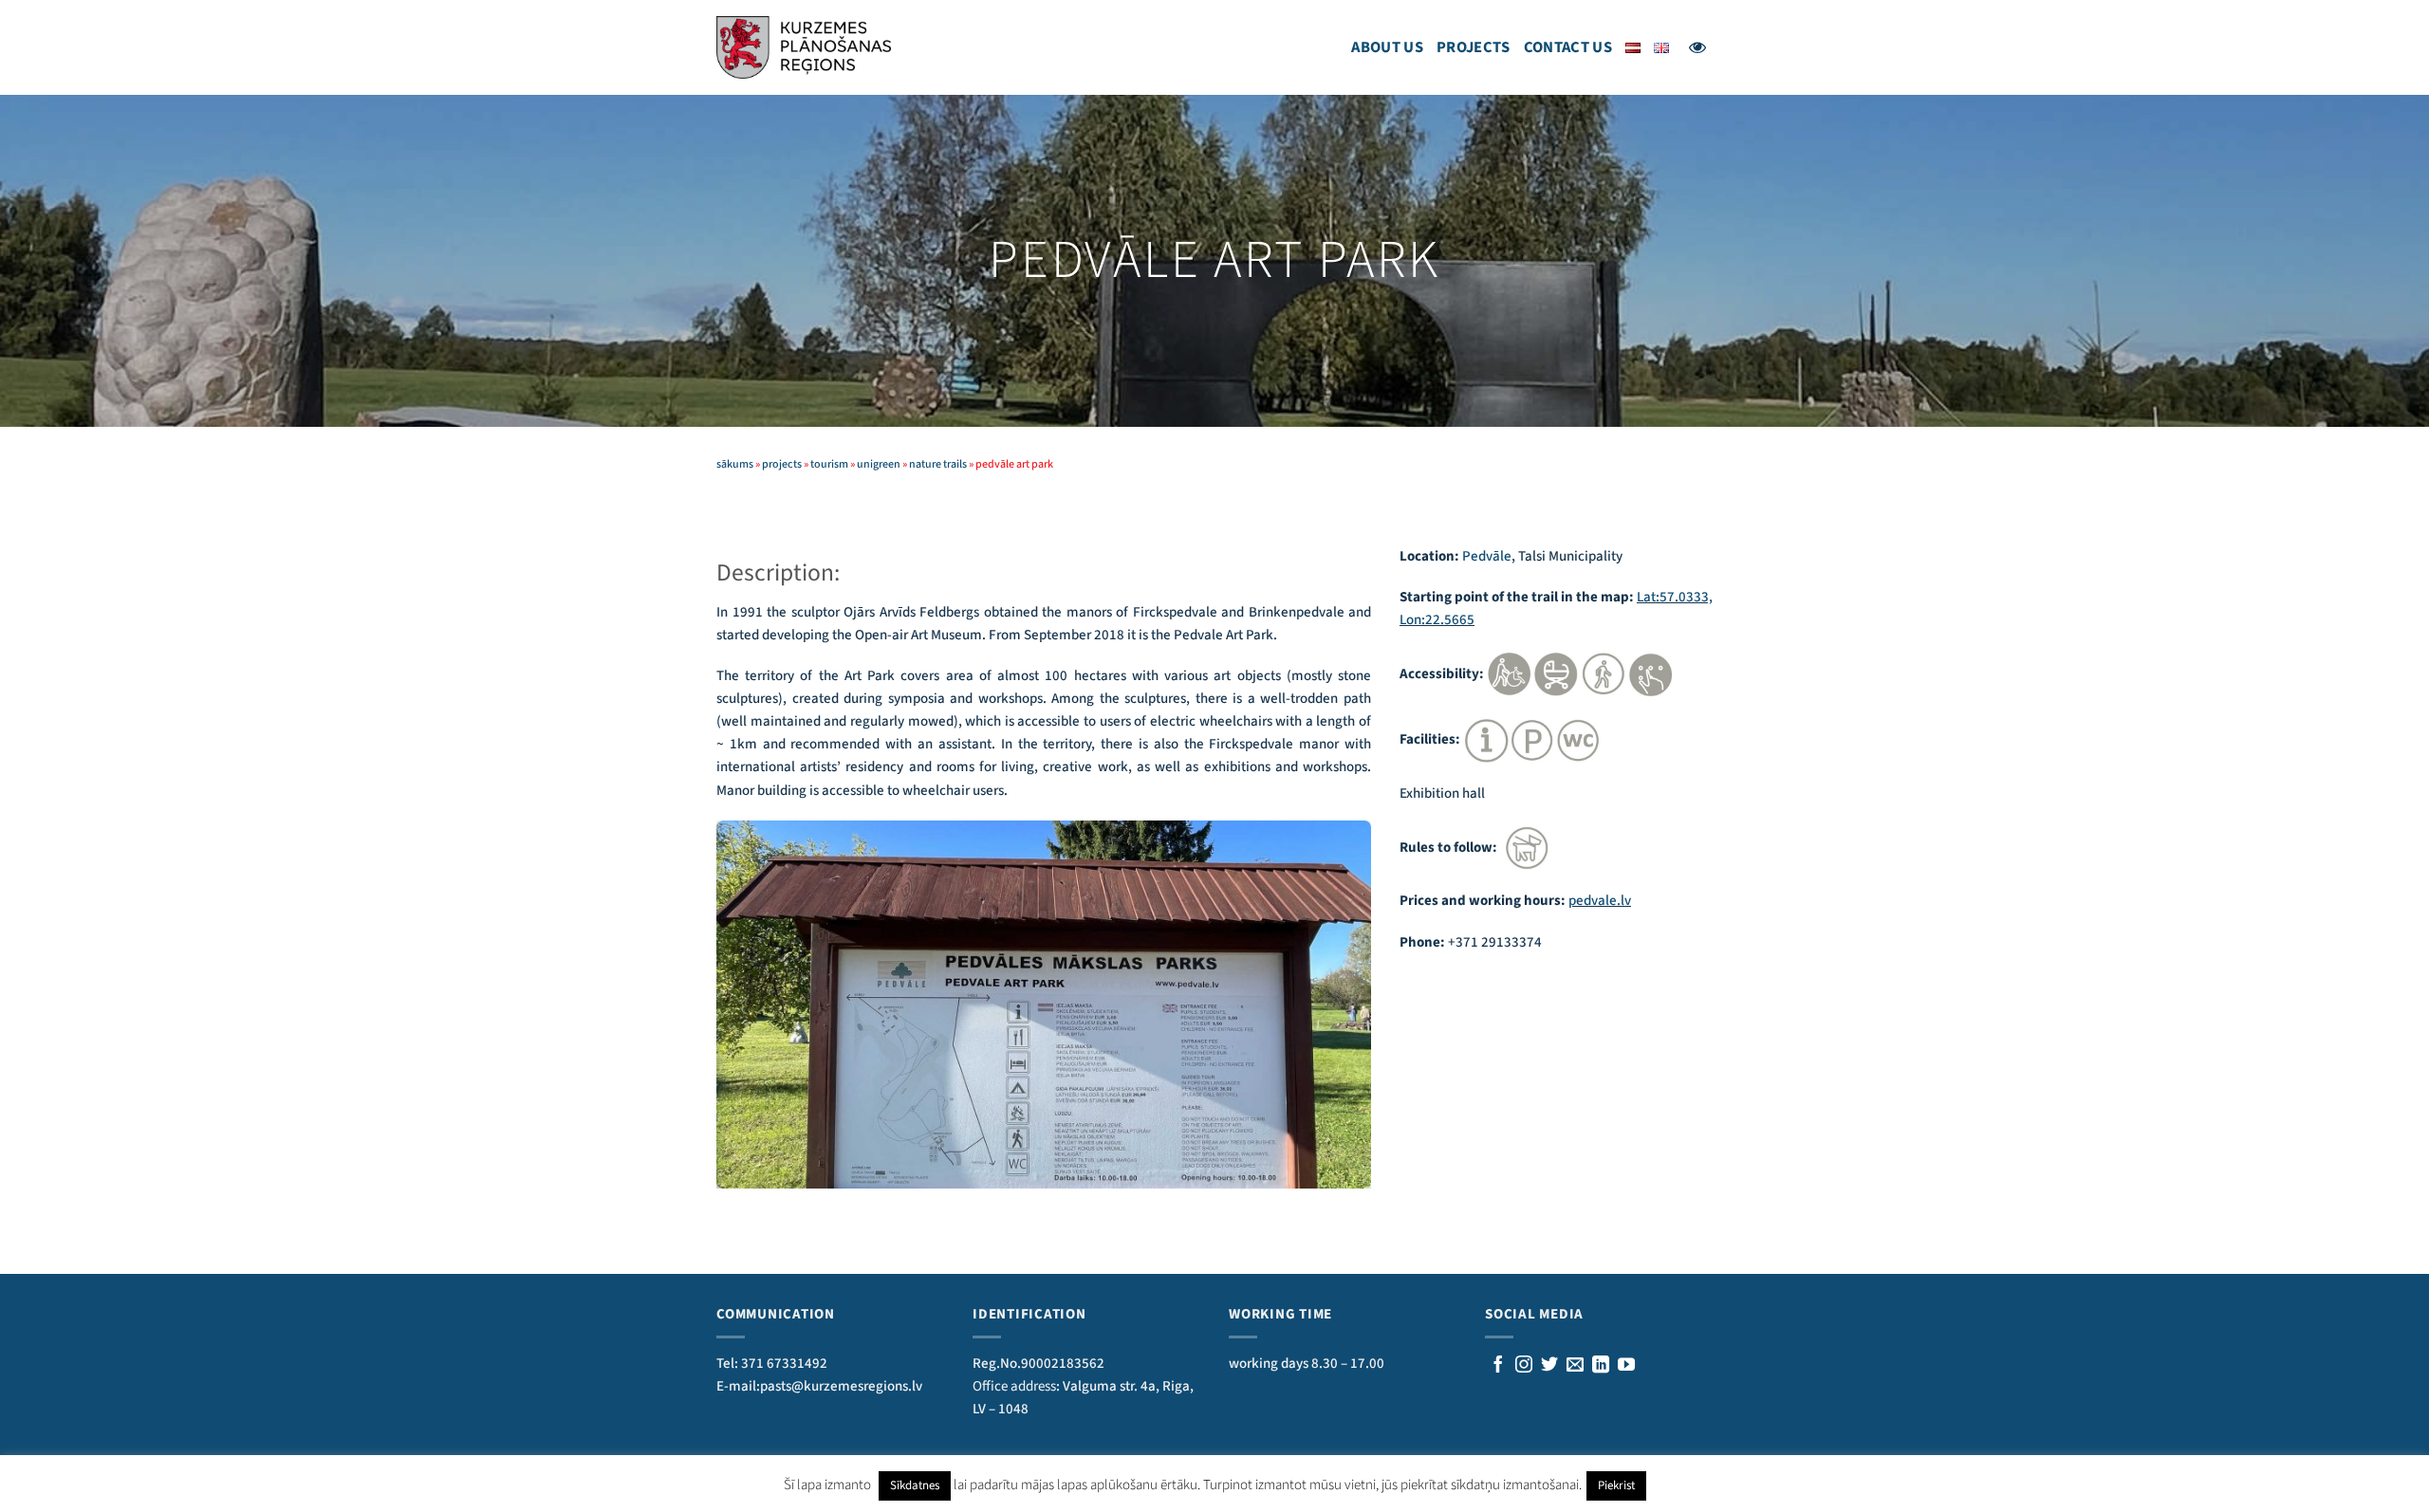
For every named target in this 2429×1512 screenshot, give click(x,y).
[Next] (1361, 1003)
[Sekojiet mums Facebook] (1498, 1366)
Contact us (1568, 47)
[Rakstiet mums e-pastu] (1575, 1366)
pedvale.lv (1600, 901)
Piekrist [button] (1616, 1485)
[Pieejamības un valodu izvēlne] (1697, 47)
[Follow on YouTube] (1626, 1366)
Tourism (829, 464)
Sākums (735, 464)
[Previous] (727, 1003)
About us (1387, 47)
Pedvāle (1487, 556)
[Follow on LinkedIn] (1601, 1366)
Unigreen (879, 464)
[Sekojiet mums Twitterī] (1549, 1366)
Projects (1474, 47)
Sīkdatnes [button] (915, 1485)
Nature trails (938, 464)
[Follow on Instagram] (1524, 1366)
